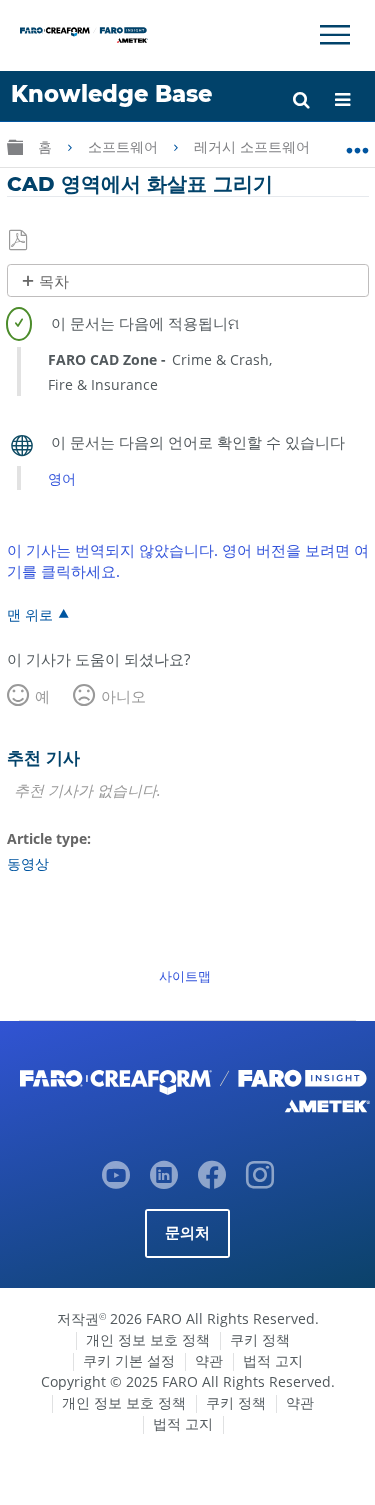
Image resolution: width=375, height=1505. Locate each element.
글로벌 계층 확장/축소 (15, 146)
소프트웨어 (125, 147)
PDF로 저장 (19, 241)
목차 (54, 281)
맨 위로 (30, 614)
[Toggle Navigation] (335, 35)
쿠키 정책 (260, 1339)
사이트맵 (185, 976)
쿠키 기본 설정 (129, 1360)
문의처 (188, 1232)
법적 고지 (273, 1360)
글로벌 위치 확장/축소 (357, 143)
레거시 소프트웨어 (254, 147)
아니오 (123, 696)
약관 (209, 1360)
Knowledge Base (111, 94)
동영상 (28, 863)
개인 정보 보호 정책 (148, 1339)
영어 (62, 478)
